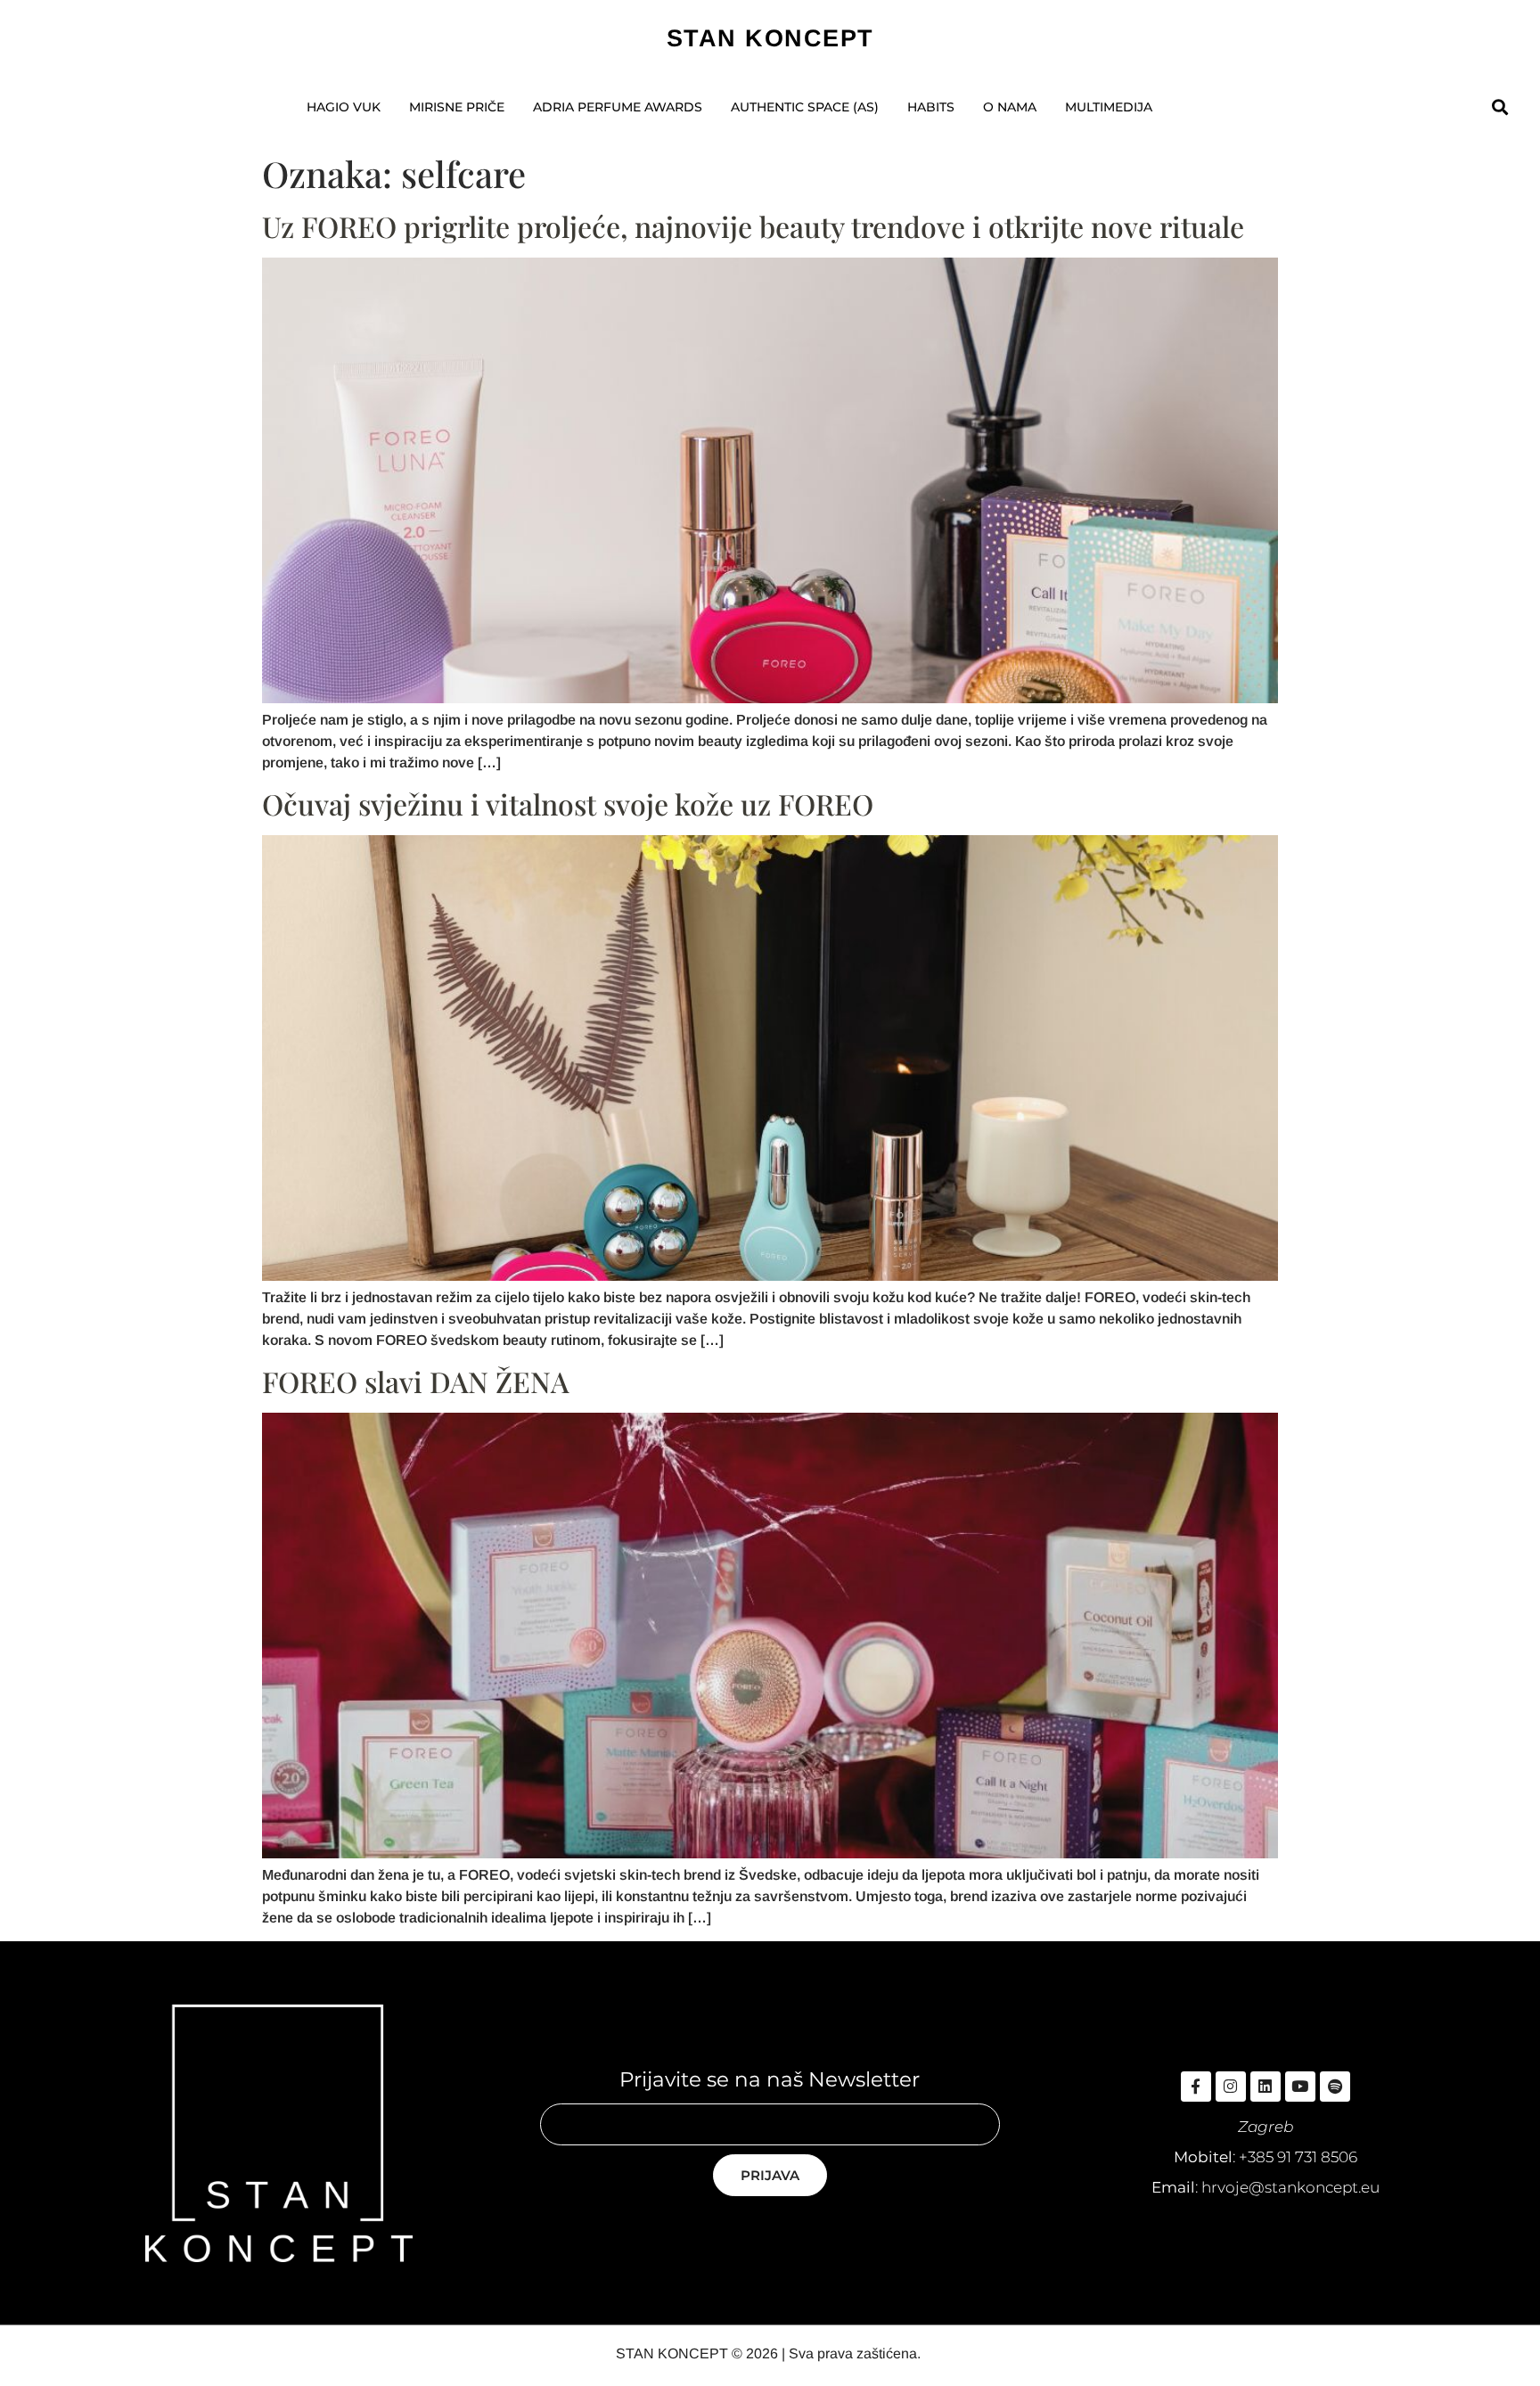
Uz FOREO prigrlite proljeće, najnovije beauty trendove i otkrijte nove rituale (753, 226)
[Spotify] (1335, 2087)
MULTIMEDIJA (1109, 107)
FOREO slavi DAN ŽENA (416, 1381)
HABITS (931, 107)
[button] (1499, 107)
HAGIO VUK (344, 107)
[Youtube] (1300, 2087)
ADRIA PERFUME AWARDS (618, 107)
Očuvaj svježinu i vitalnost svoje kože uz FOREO (568, 804)
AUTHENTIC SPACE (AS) (805, 107)
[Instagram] (1231, 2087)
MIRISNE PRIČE (457, 107)
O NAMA (1010, 107)
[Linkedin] (1266, 2087)
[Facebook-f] (1196, 2087)
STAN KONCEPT (770, 38)
